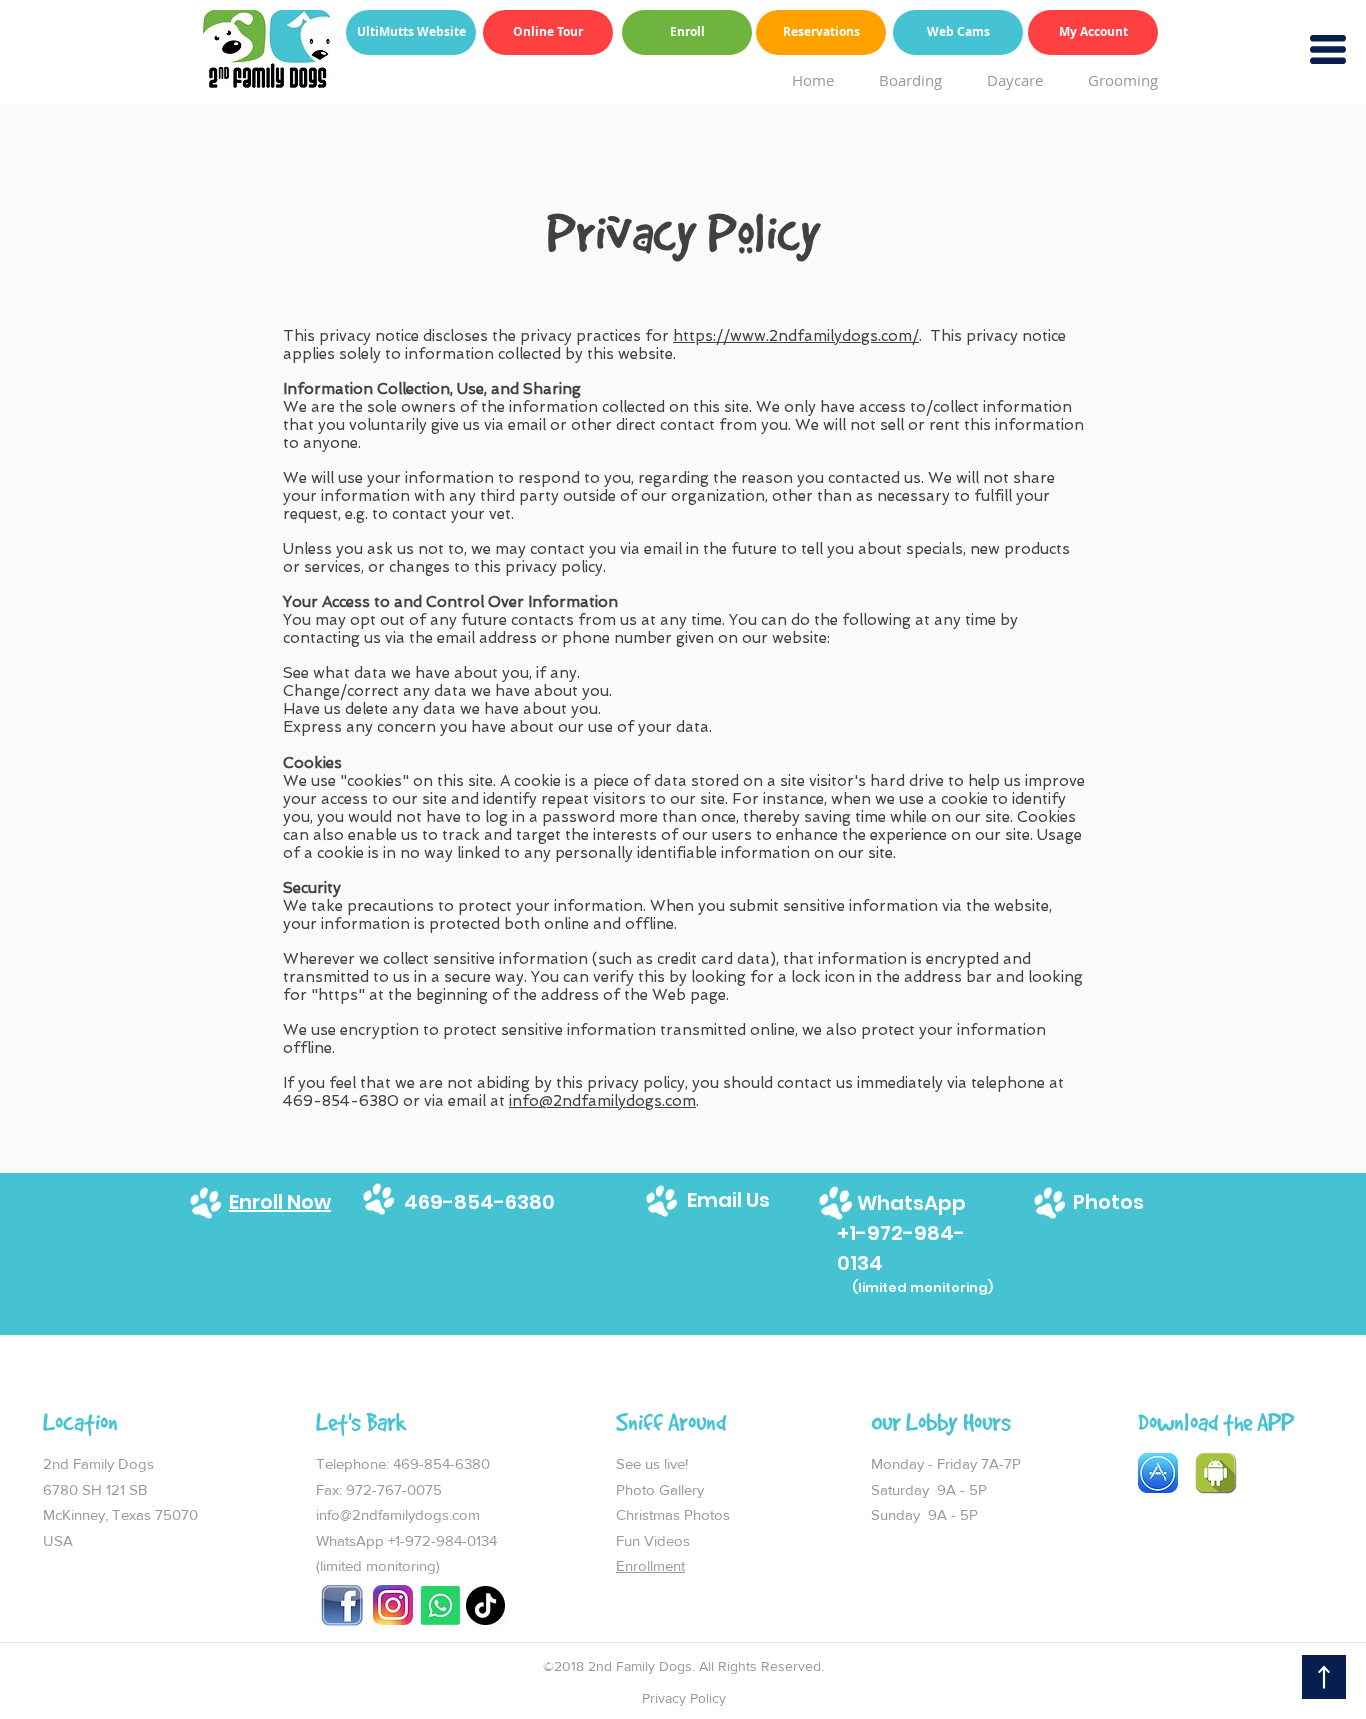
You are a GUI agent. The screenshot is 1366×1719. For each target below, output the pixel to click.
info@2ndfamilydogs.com (602, 1101)
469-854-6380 (443, 1463)
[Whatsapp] (440, 1605)
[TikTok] (485, 1605)
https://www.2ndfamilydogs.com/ (796, 336)
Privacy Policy (684, 1698)
